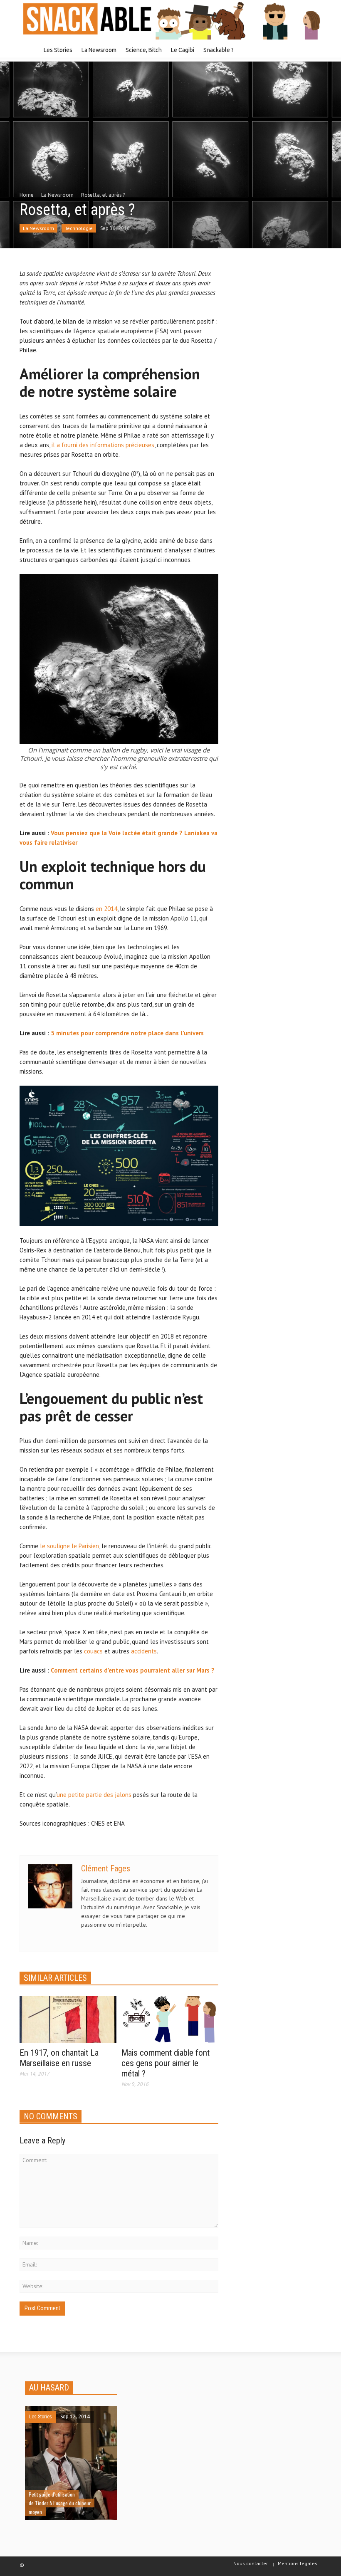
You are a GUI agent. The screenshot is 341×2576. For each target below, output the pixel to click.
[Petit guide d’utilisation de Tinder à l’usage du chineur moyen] (71, 2462)
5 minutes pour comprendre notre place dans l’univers (127, 1033)
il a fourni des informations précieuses (103, 445)
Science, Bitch (144, 50)
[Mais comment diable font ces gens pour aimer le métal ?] (170, 2019)
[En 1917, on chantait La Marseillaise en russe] (68, 2019)
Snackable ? (219, 50)
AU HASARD (49, 2388)
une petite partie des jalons (94, 1795)
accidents (144, 1651)
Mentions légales (298, 2563)
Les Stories (58, 50)
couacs (93, 1651)
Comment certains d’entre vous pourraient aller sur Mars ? (133, 1670)
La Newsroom (99, 50)
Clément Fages (106, 1868)
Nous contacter (251, 2563)
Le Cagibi (183, 50)
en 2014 (106, 909)
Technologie (79, 228)
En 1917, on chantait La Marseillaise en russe (59, 2058)
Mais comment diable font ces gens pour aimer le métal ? (166, 2063)
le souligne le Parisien (69, 1546)
